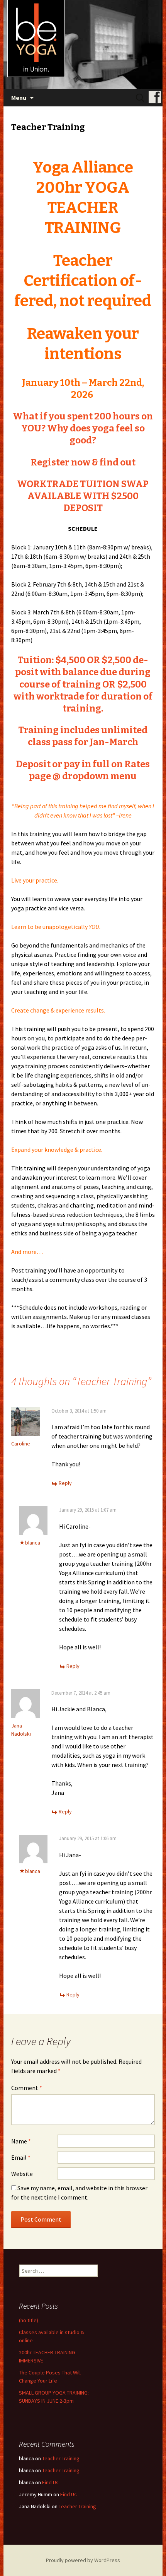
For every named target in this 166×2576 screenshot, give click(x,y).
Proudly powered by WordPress (83, 2560)
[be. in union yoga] (83, 44)
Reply (65, 1483)
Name (21, 2141)
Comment (27, 2088)
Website (22, 2174)
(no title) (29, 2320)
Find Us (50, 2482)
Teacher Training (61, 2458)
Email (21, 2157)
